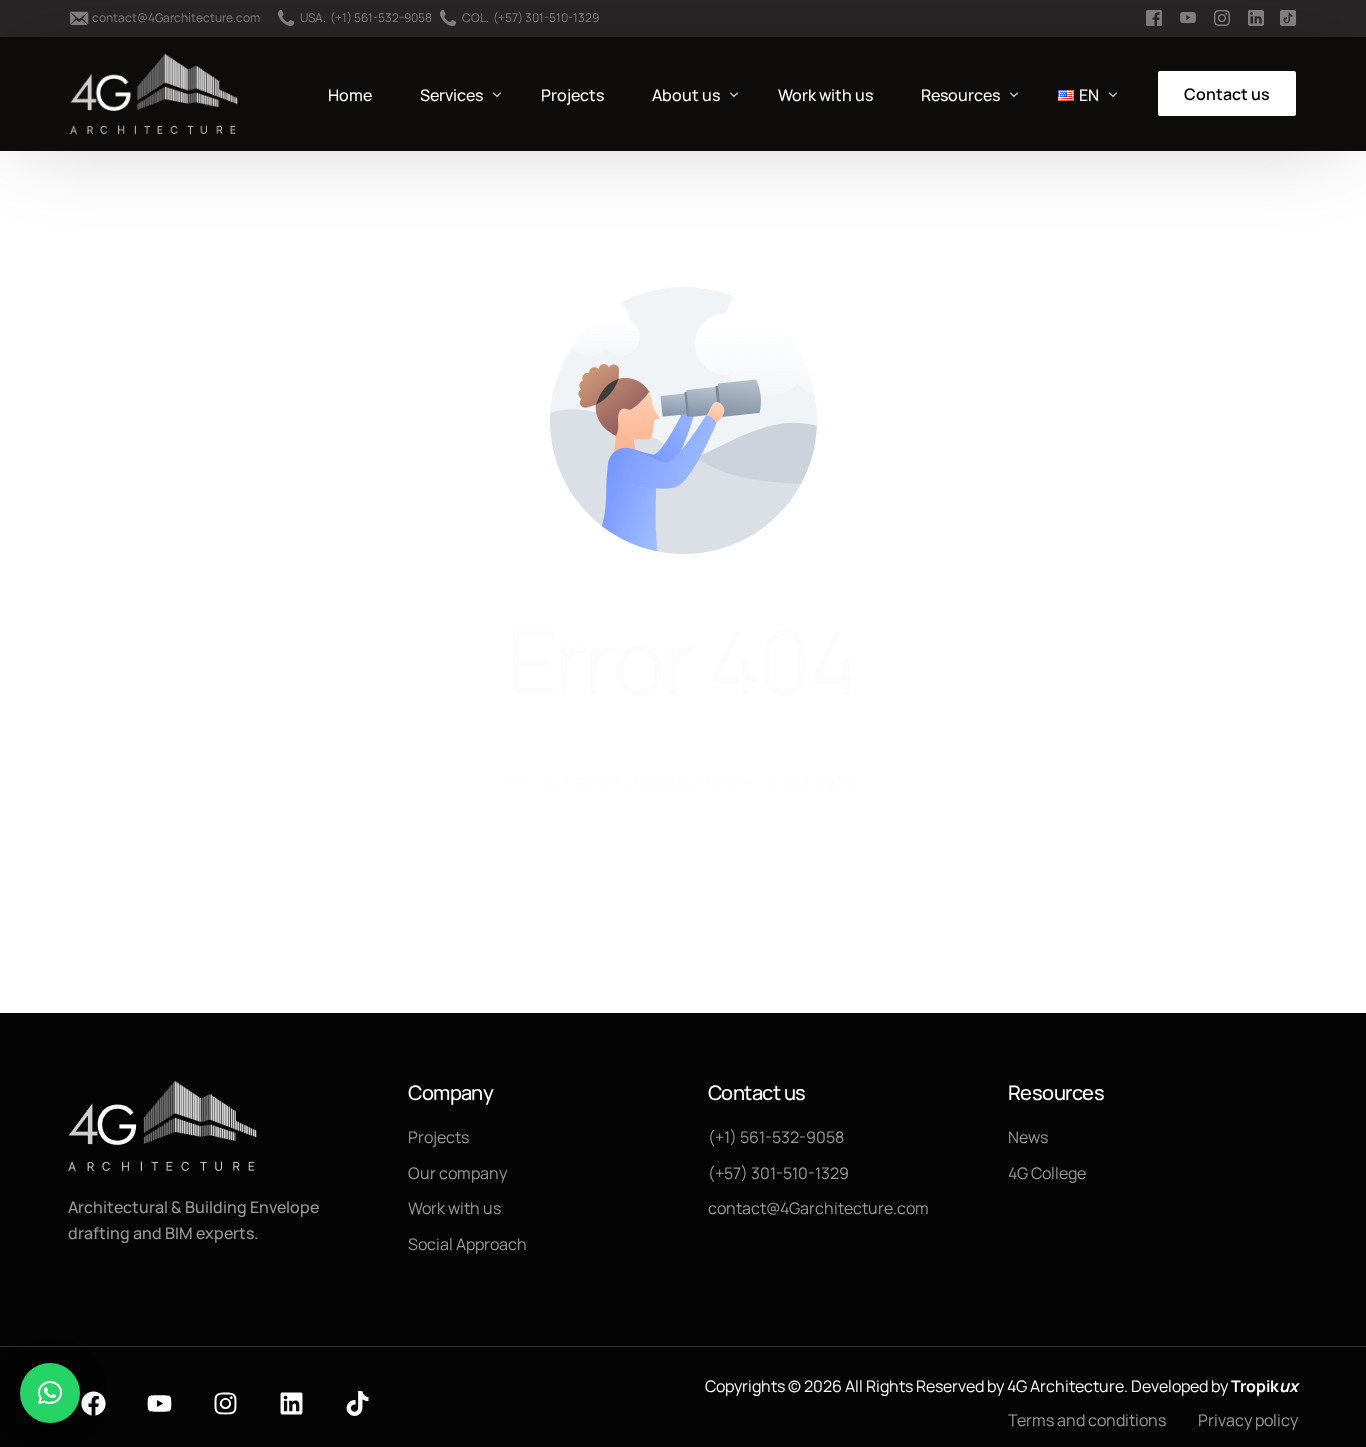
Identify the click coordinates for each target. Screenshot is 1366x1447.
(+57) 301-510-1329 (546, 18)
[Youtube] (159, 1404)
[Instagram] (225, 1404)
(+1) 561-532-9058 (381, 18)
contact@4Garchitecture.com (176, 18)
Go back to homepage (683, 863)
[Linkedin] (291, 1404)
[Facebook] (93, 1404)
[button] (50, 1393)
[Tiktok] (357, 1404)
